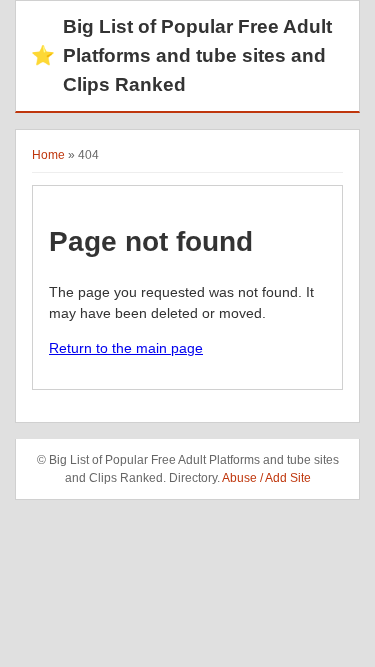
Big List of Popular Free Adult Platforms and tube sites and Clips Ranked (181, 55)
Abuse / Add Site (266, 478)
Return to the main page (126, 348)
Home (48, 155)
